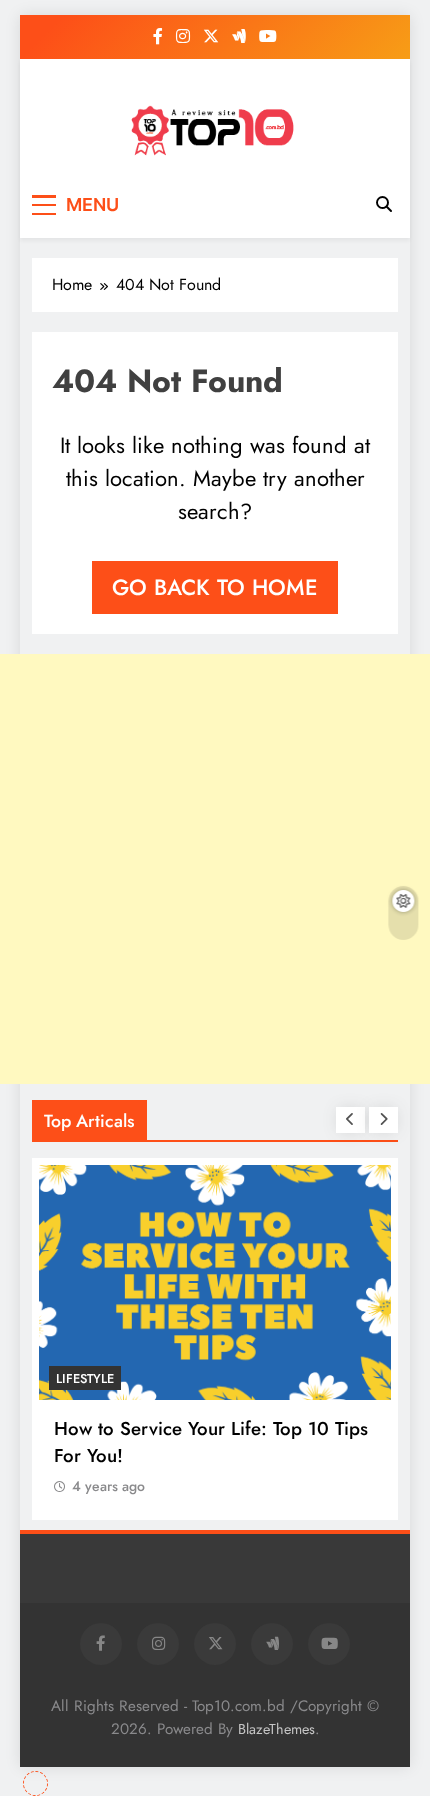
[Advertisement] (215, 869)
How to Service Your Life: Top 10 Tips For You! (211, 1442)
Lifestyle (85, 1378)
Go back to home (215, 587)
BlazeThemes (276, 1729)
